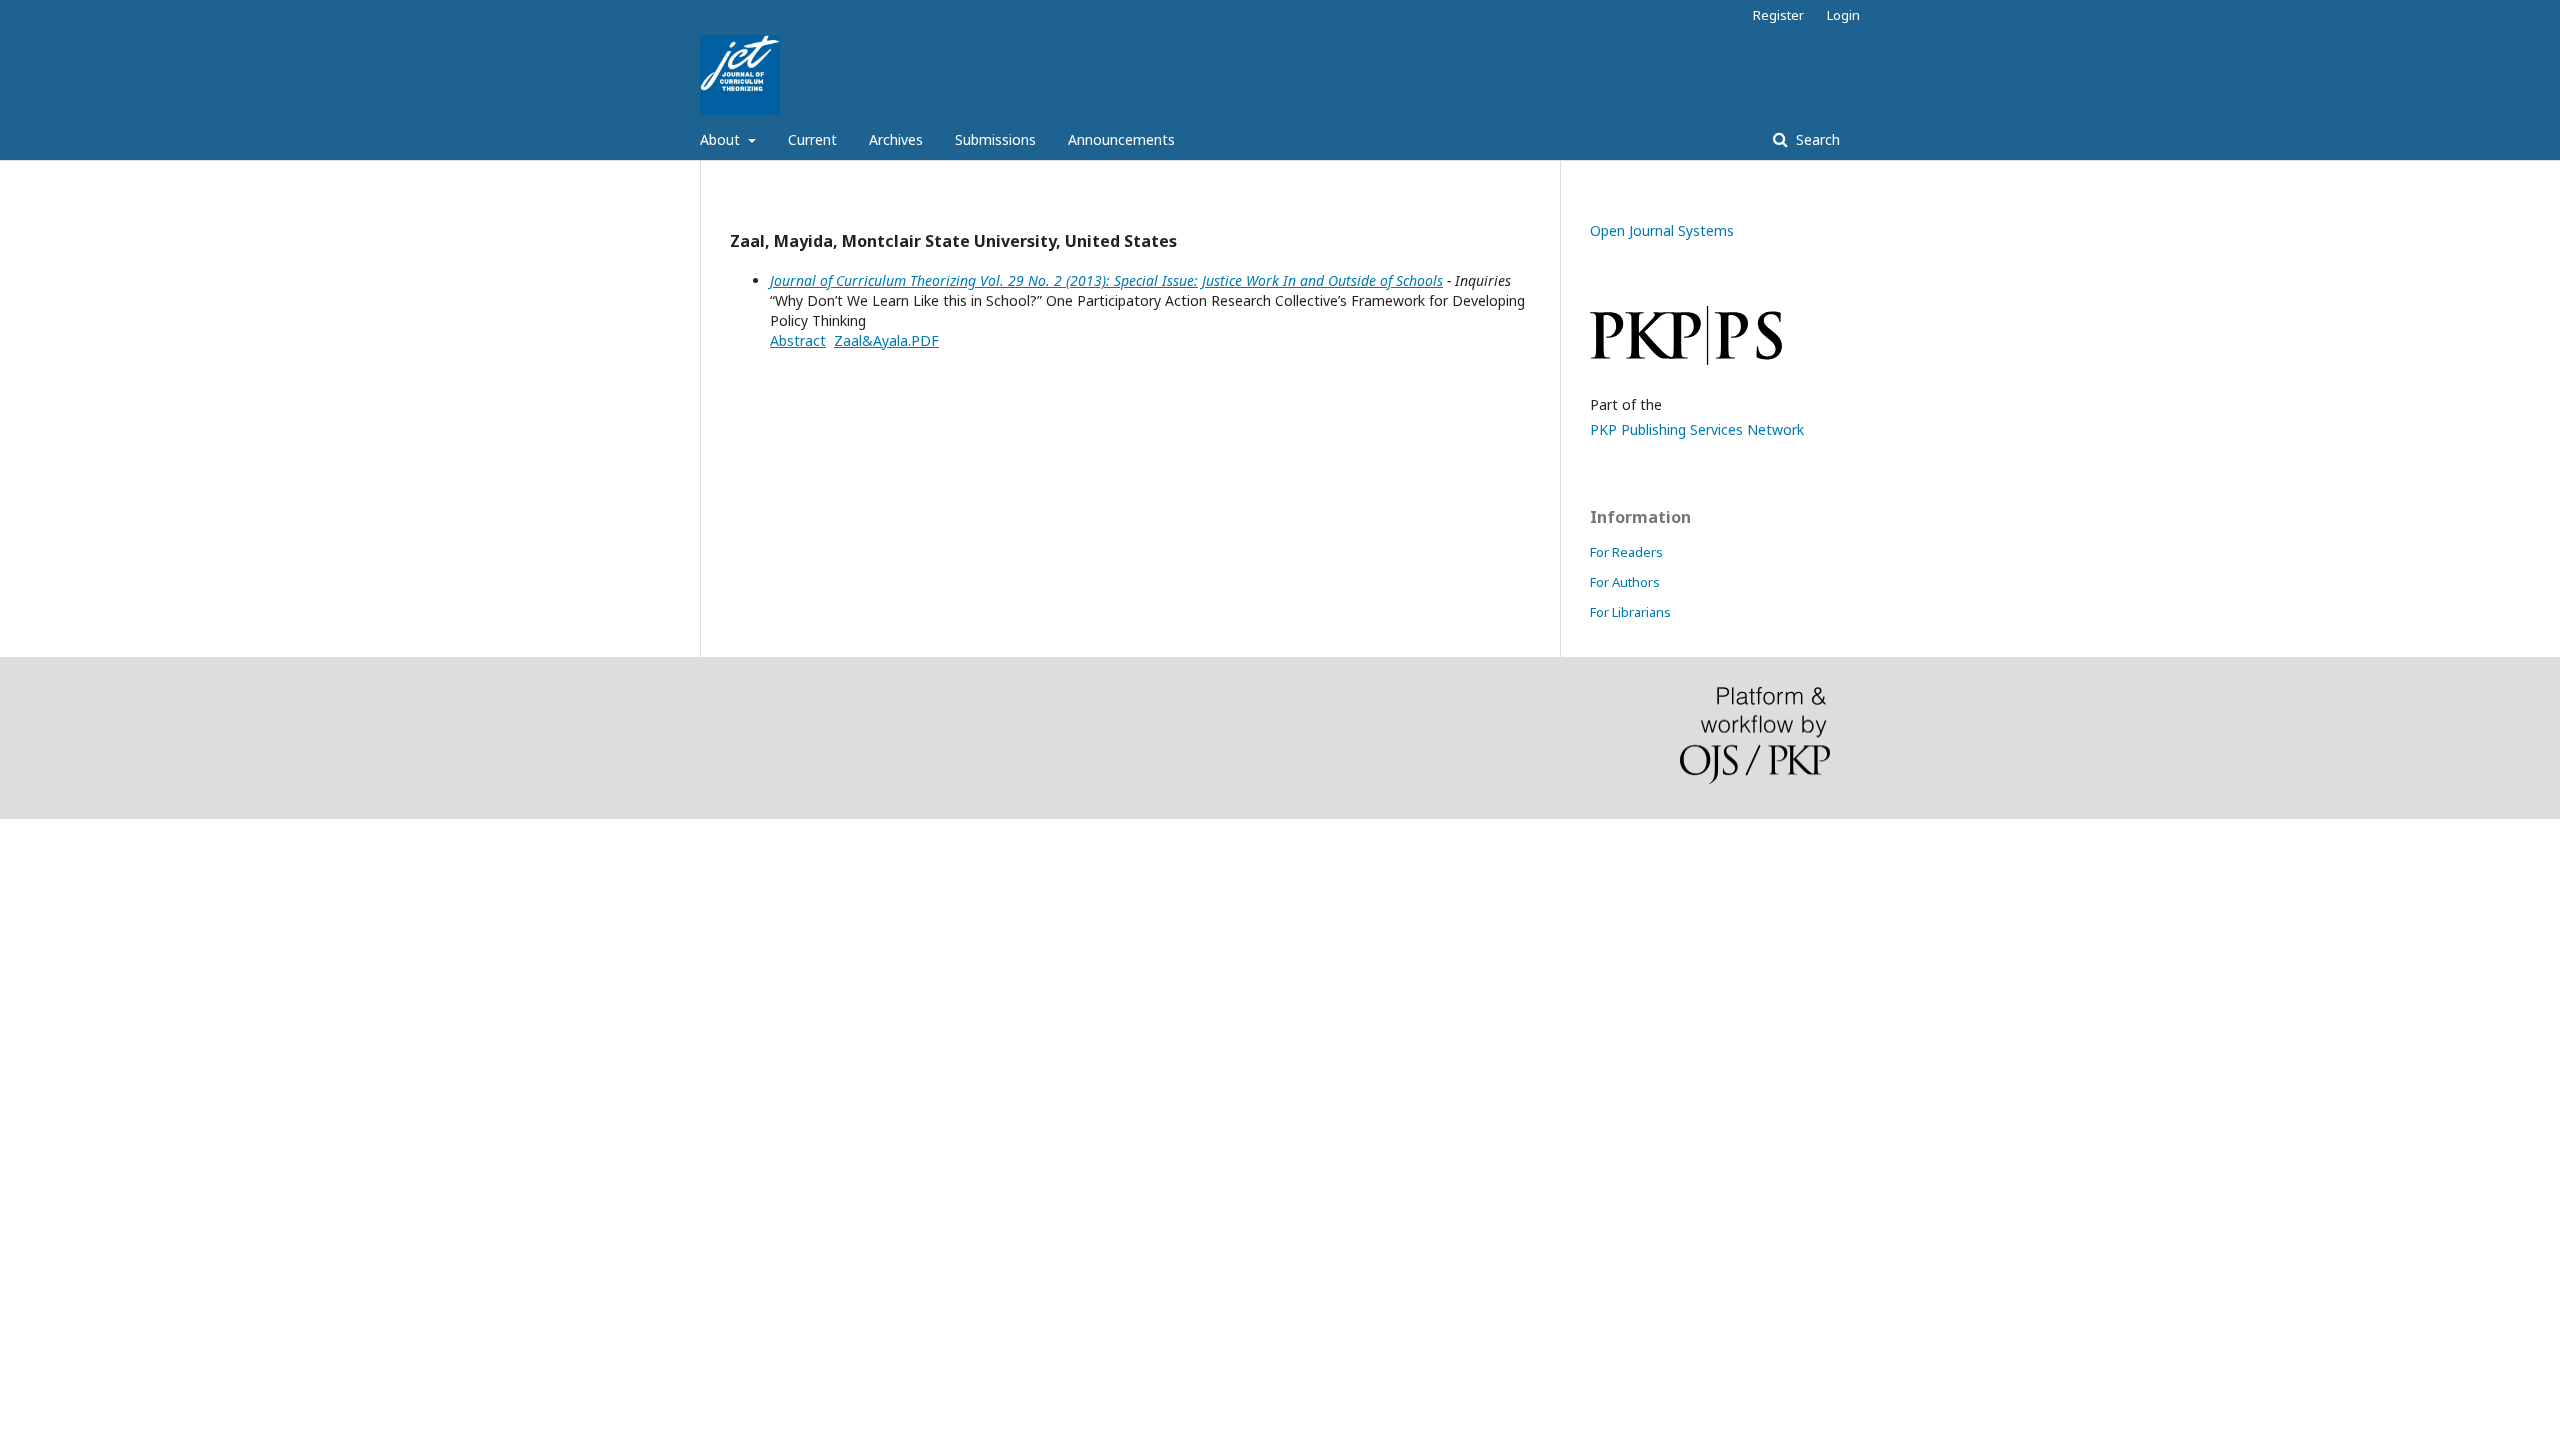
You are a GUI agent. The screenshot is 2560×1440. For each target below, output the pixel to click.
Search (1816, 139)
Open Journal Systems (1662, 230)
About (722, 139)
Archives (896, 139)
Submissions (995, 139)
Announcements (1121, 139)
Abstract (798, 340)
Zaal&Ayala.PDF (886, 340)
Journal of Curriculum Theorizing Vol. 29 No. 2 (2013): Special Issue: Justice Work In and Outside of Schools (1106, 280)
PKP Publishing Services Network (1697, 429)
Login (1843, 15)
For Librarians (1630, 612)
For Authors (1625, 582)
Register (1778, 15)
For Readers (1626, 552)
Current (812, 139)
